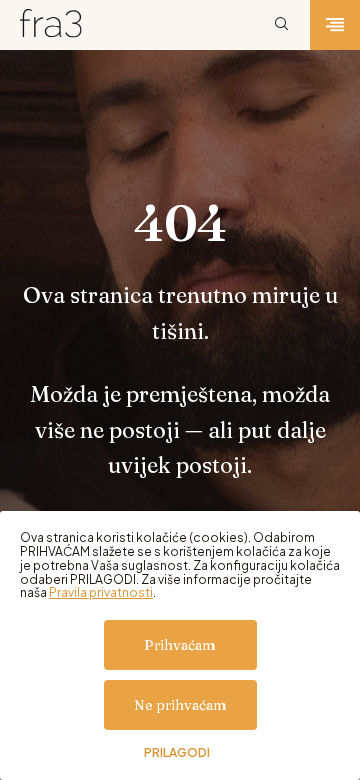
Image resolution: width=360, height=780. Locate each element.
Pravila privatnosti (101, 592)
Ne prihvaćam (180, 705)
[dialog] (180, 645)
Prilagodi (177, 753)
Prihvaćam (180, 645)
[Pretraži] (282, 25)
